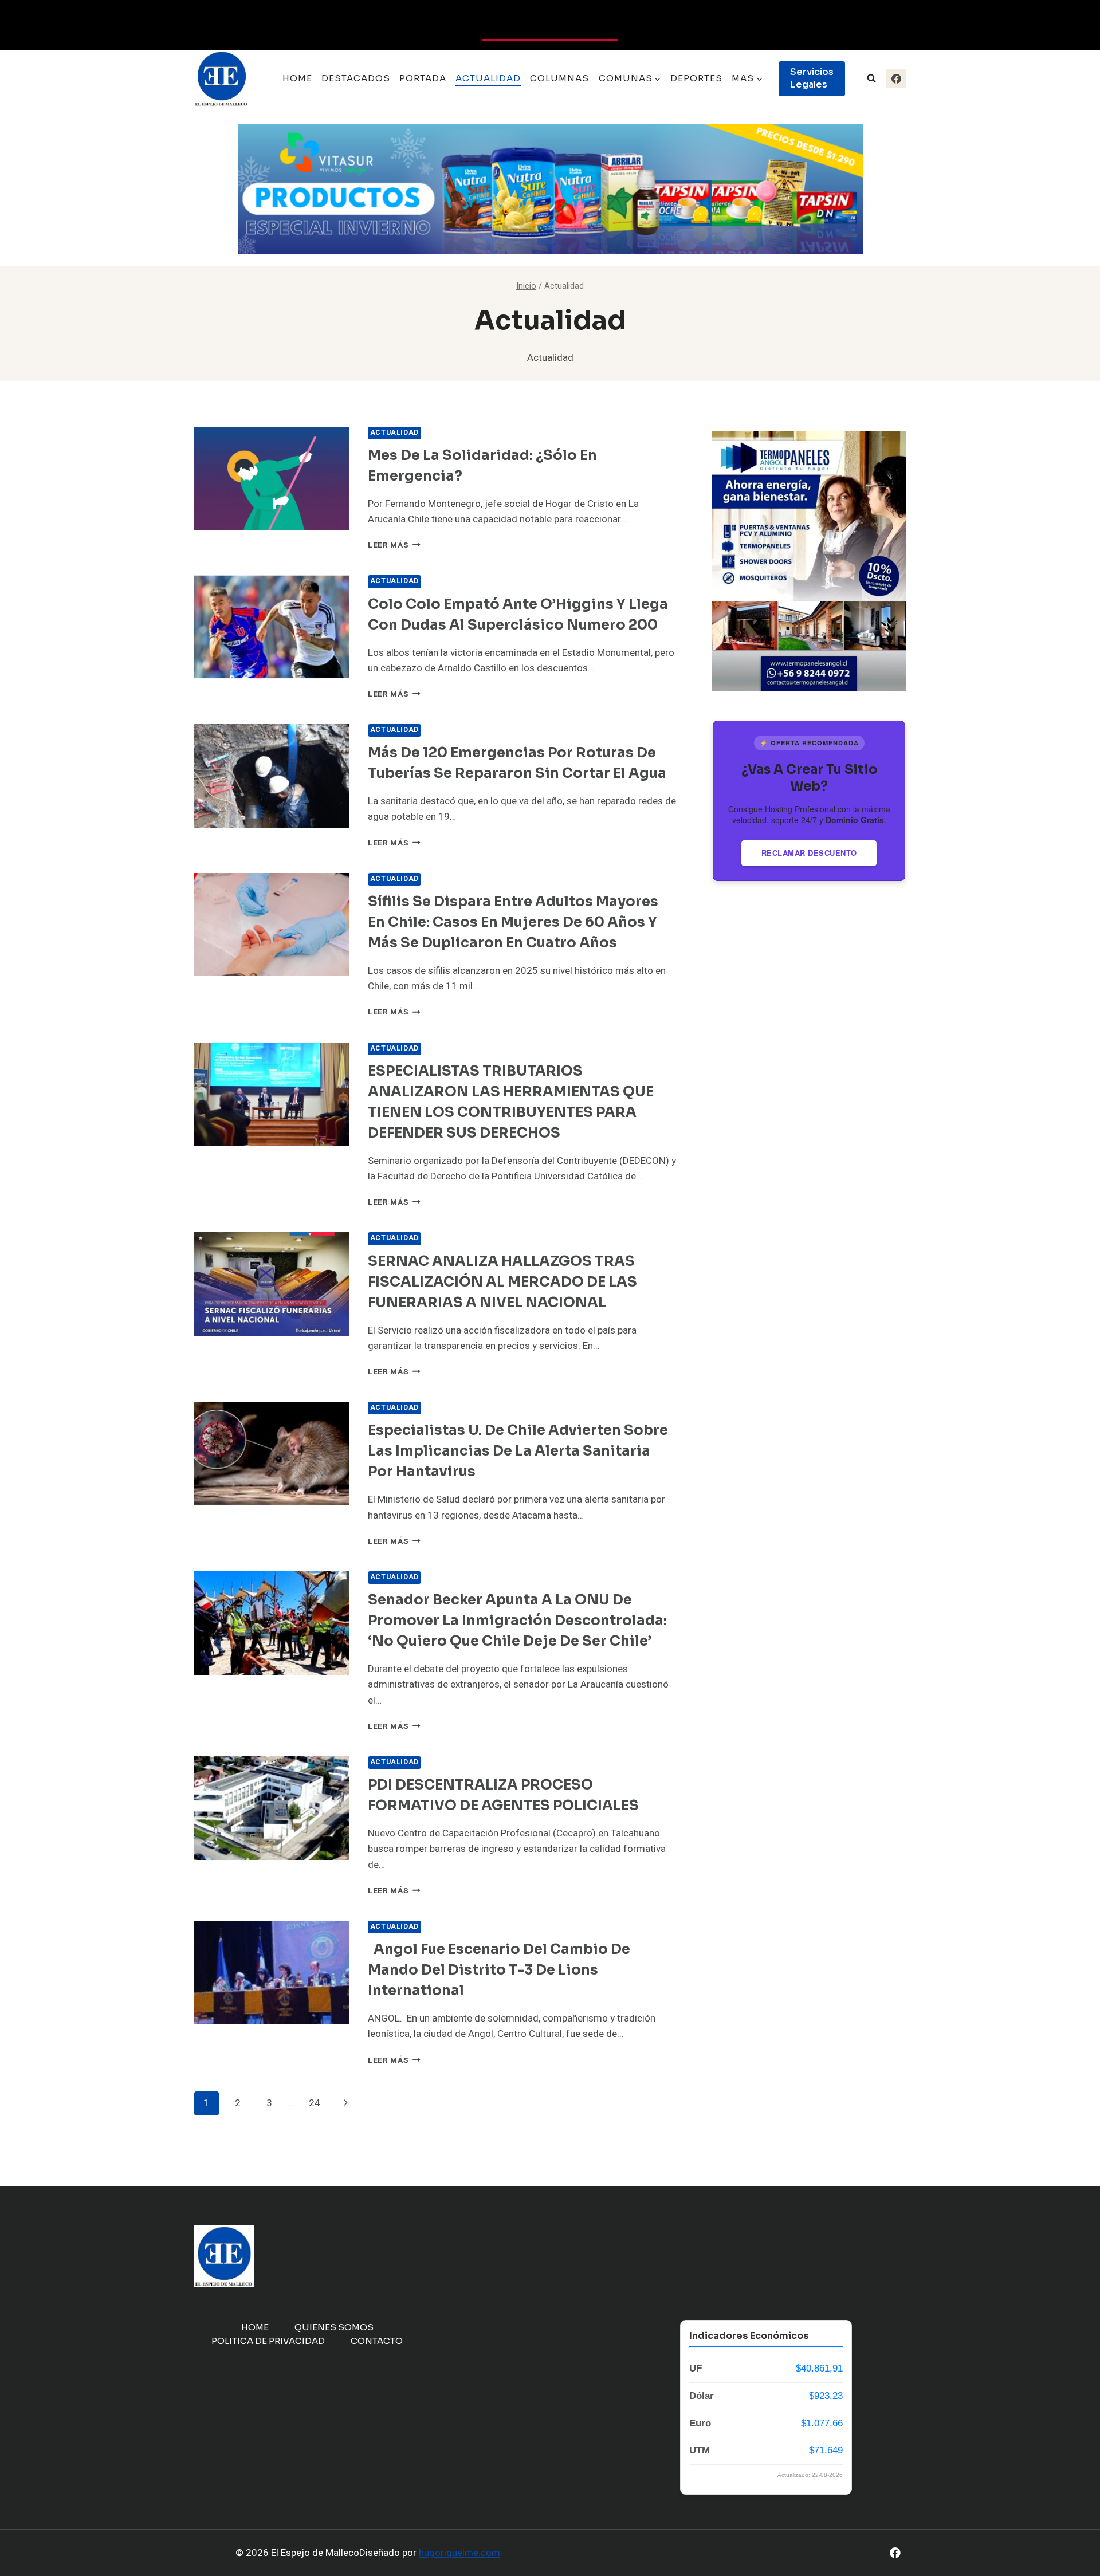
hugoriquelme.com (459, 2553)
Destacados (356, 78)
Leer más (394, 545)
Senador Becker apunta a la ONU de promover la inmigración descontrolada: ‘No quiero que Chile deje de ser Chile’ (517, 1621)
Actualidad (488, 78)
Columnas (559, 78)
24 (315, 2103)
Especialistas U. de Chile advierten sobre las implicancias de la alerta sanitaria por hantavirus (518, 1451)
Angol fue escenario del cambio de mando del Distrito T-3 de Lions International (499, 1970)
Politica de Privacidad (268, 2341)
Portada (423, 78)
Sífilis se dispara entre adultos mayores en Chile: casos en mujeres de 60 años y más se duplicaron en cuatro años (513, 922)
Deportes (696, 78)
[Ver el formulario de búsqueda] (871, 78)
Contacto (377, 2341)
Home (297, 78)
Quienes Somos (334, 2327)
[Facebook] (896, 78)
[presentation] (272, 479)
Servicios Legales (812, 78)
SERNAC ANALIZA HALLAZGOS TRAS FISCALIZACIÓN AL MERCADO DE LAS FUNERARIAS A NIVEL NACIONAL (502, 1282)
